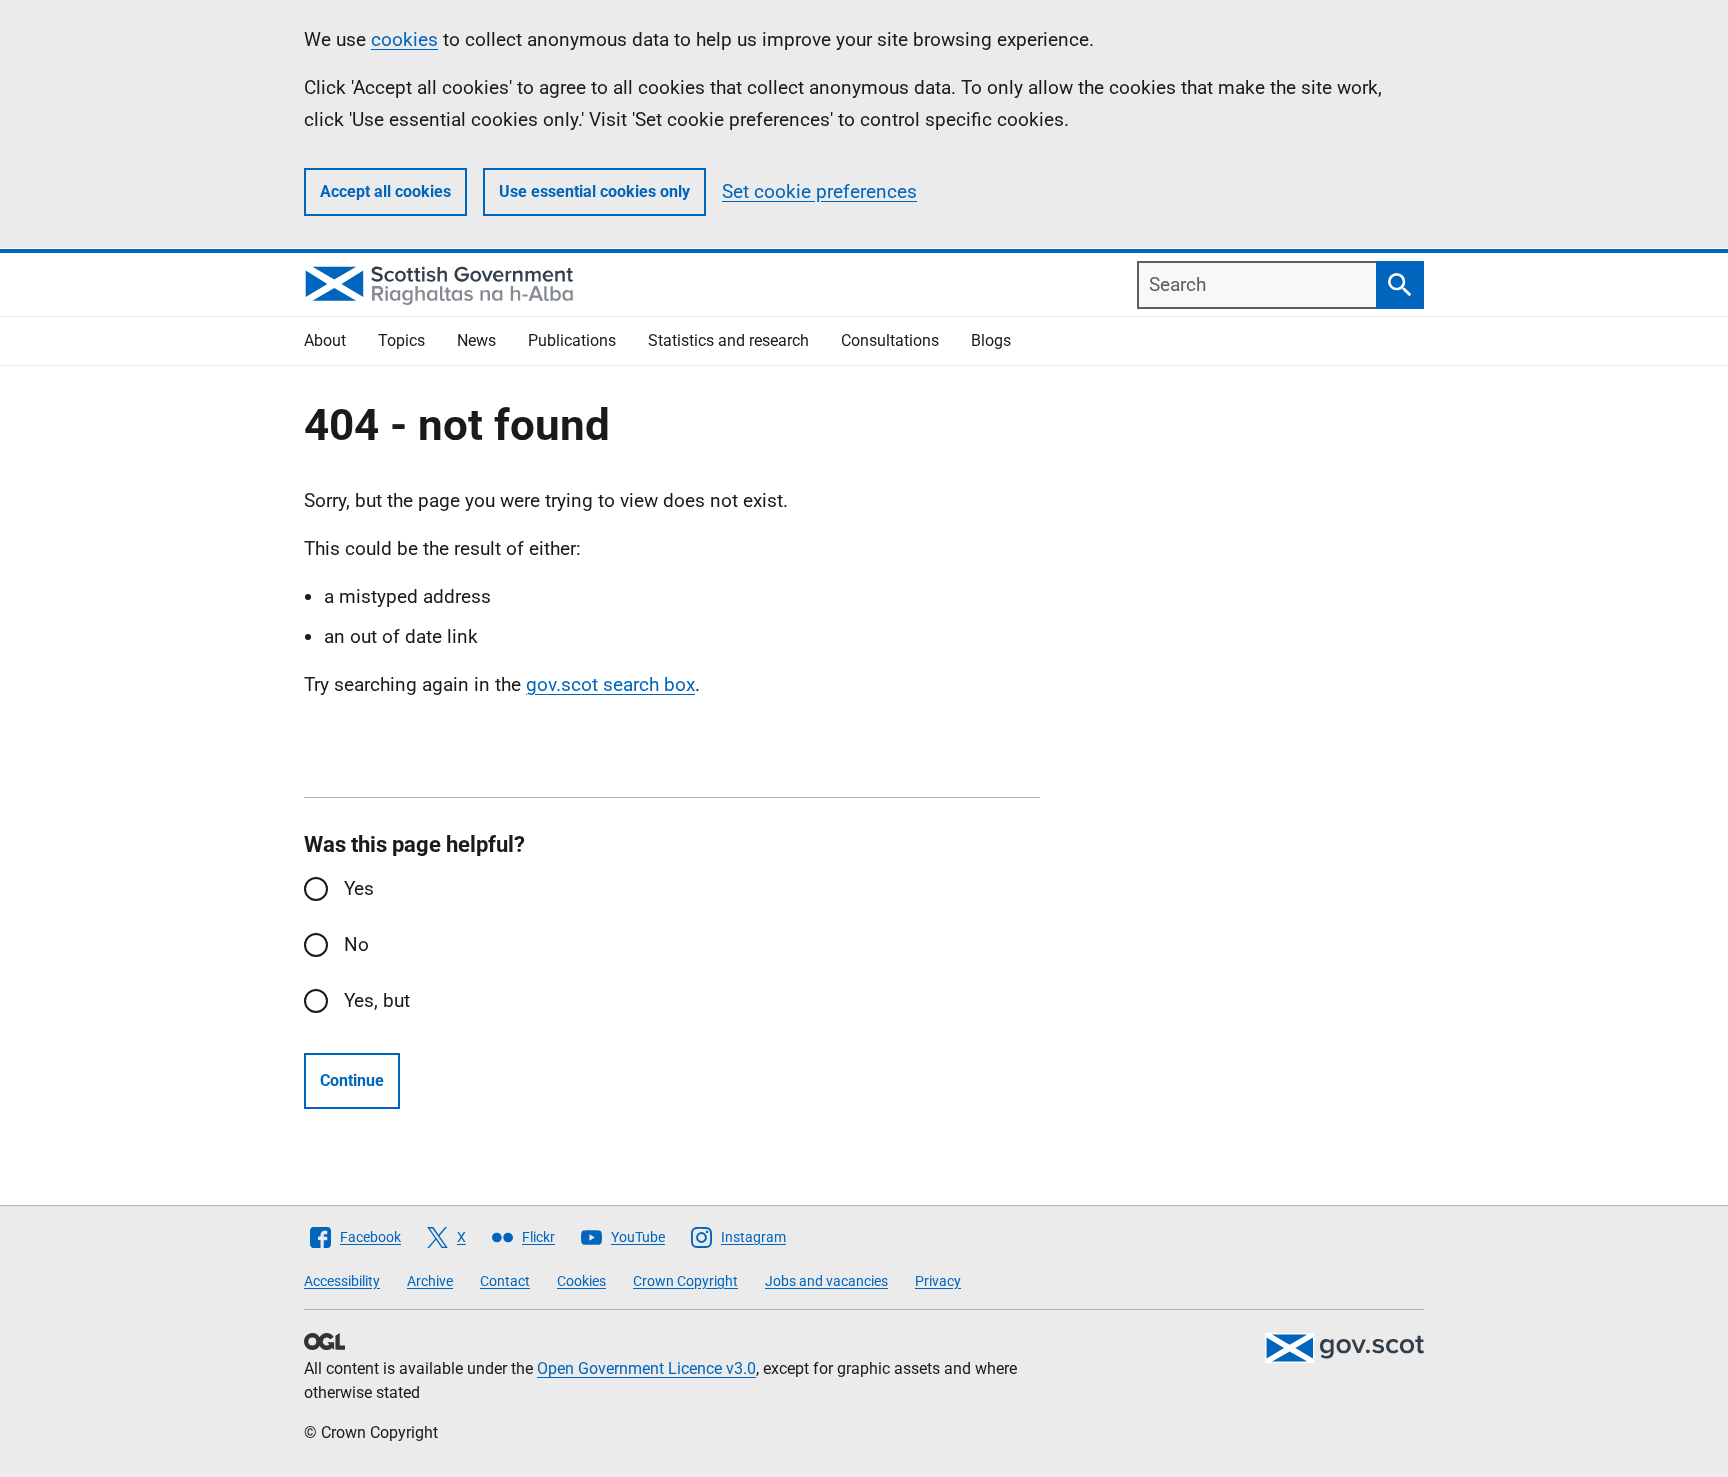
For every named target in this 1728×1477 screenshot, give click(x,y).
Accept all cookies (385, 191)
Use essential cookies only (594, 191)
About (325, 340)
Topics (401, 340)
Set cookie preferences (819, 191)
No (356, 944)
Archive (430, 1281)
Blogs (991, 340)
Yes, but (377, 1000)
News (476, 340)
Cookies (581, 1281)
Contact (505, 1281)
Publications (572, 340)
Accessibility (342, 1281)
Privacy (938, 1281)
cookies (404, 39)
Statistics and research (728, 340)
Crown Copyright (685, 1281)
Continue (352, 1080)
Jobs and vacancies (826, 1281)
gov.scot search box (610, 684)
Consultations (890, 340)
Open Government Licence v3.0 (646, 1368)
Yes (359, 888)
